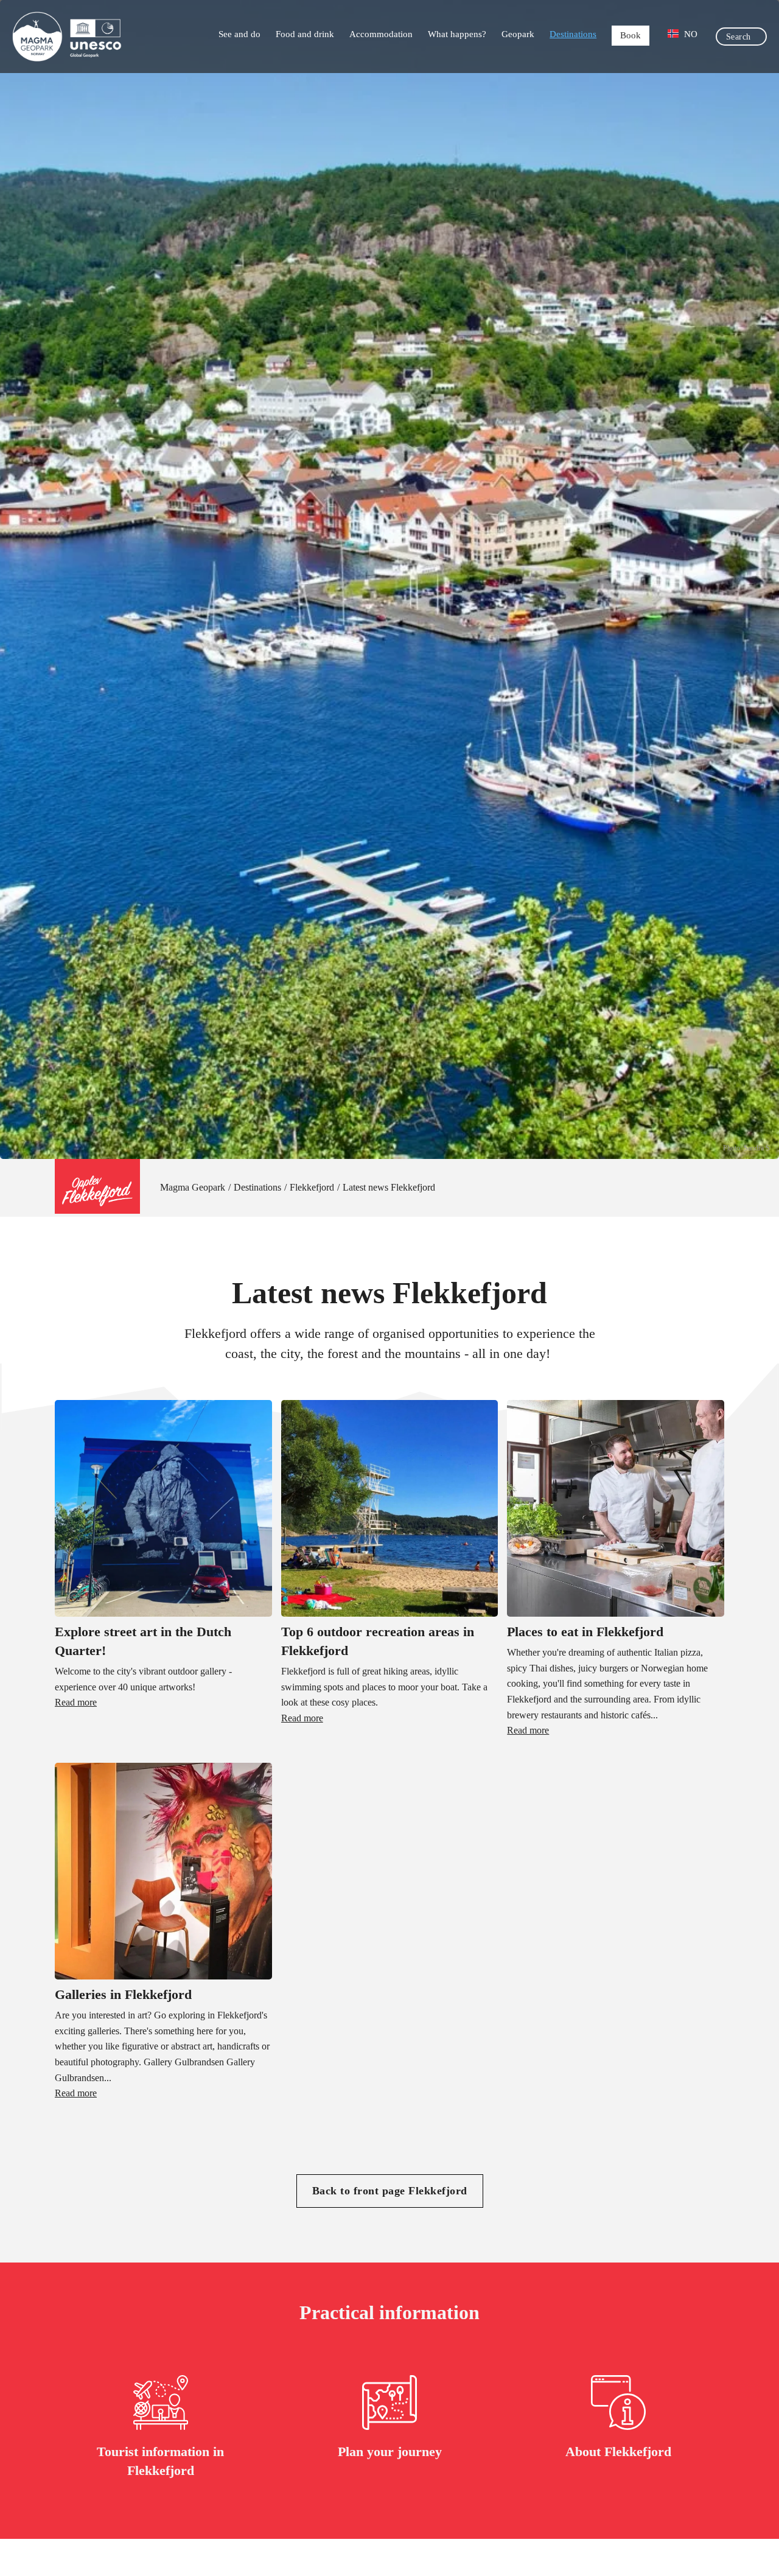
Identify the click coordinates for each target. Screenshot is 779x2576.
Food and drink (305, 34)
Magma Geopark (193, 1187)
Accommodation (381, 34)
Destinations (573, 34)
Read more (76, 1702)
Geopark (518, 34)
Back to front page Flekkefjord (390, 2191)
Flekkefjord (312, 1187)
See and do (239, 34)
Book (631, 35)
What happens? (457, 34)
